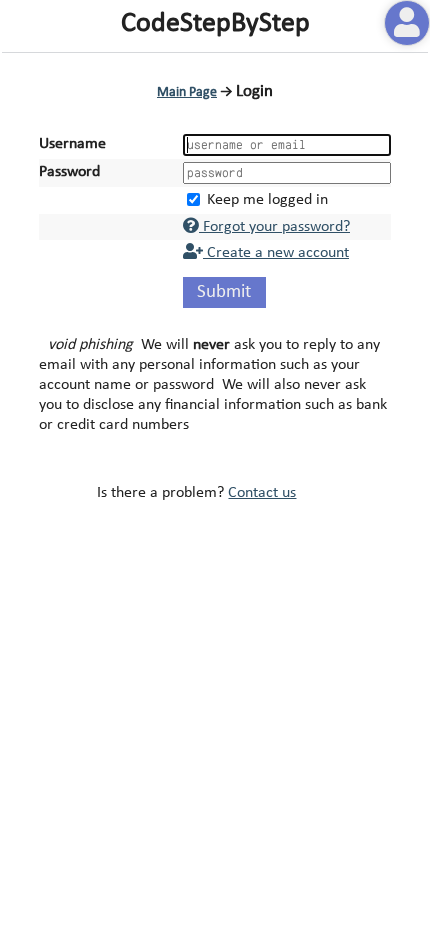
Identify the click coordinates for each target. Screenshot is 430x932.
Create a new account (276, 253)
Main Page (187, 92)
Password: (71, 172)
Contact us (262, 493)
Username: (74, 144)
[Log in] (407, 23)
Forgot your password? (274, 227)
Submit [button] (224, 292)
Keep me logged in (267, 200)
